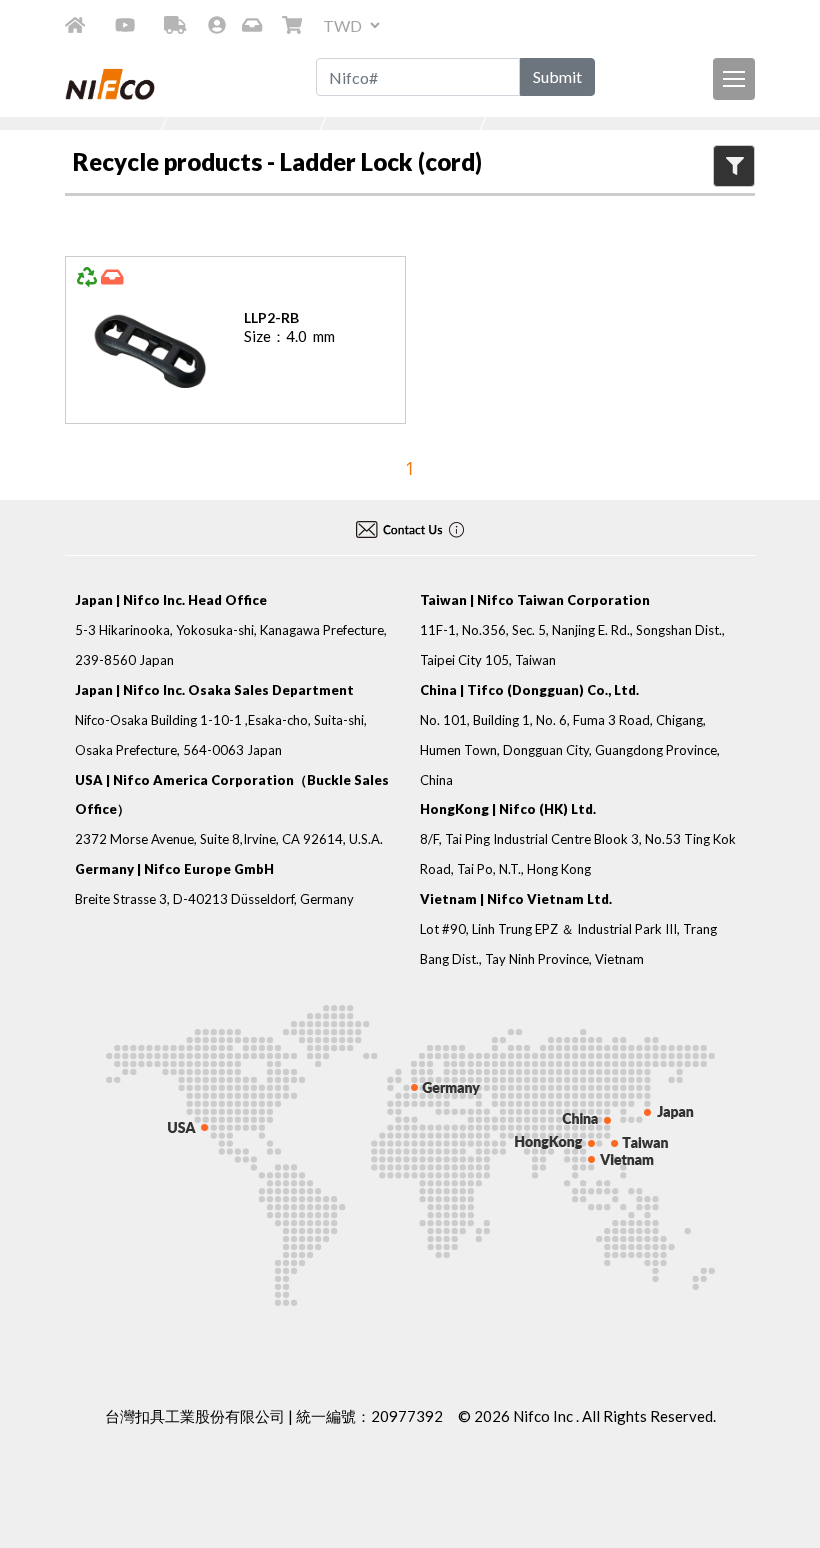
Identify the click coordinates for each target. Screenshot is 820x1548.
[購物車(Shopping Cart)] (294, 25)
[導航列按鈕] (734, 79)
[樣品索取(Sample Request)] (254, 25)
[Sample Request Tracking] (175, 25)
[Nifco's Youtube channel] (125, 25)
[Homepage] (75, 25)
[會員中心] (217, 25)
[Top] (783, 1463)
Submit (557, 76)
